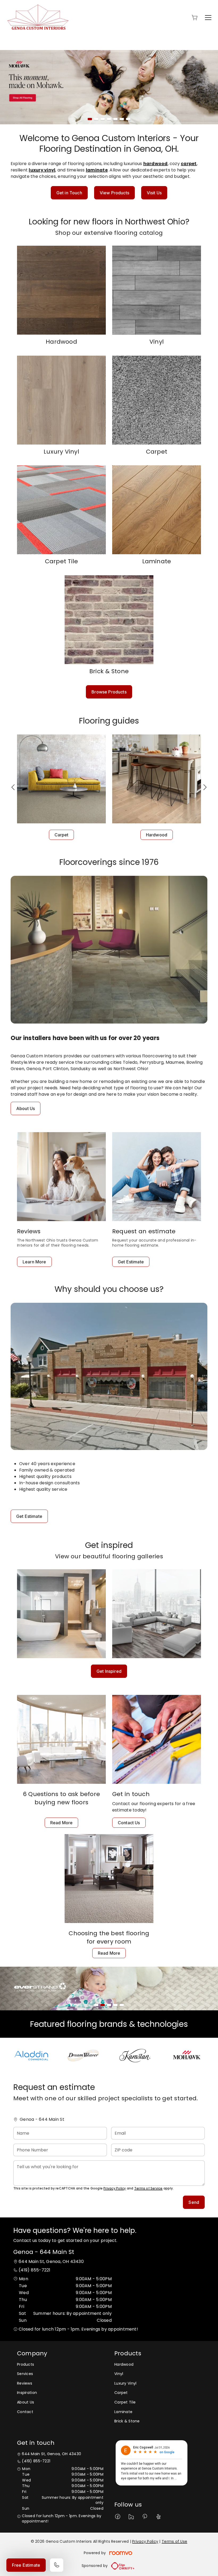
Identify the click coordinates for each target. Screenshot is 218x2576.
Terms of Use (174, 2541)
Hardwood (157, 835)
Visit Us (154, 193)
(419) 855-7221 (34, 2270)
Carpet (62, 835)
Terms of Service (148, 2188)
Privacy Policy (115, 2188)
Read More (61, 1823)
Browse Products (109, 692)
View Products (114, 193)
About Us (26, 1108)
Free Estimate (26, 2565)
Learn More (34, 1262)
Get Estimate (131, 1262)
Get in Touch (69, 193)
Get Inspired (109, 1671)
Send (194, 2202)
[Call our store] (57, 2565)
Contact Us (129, 1823)
